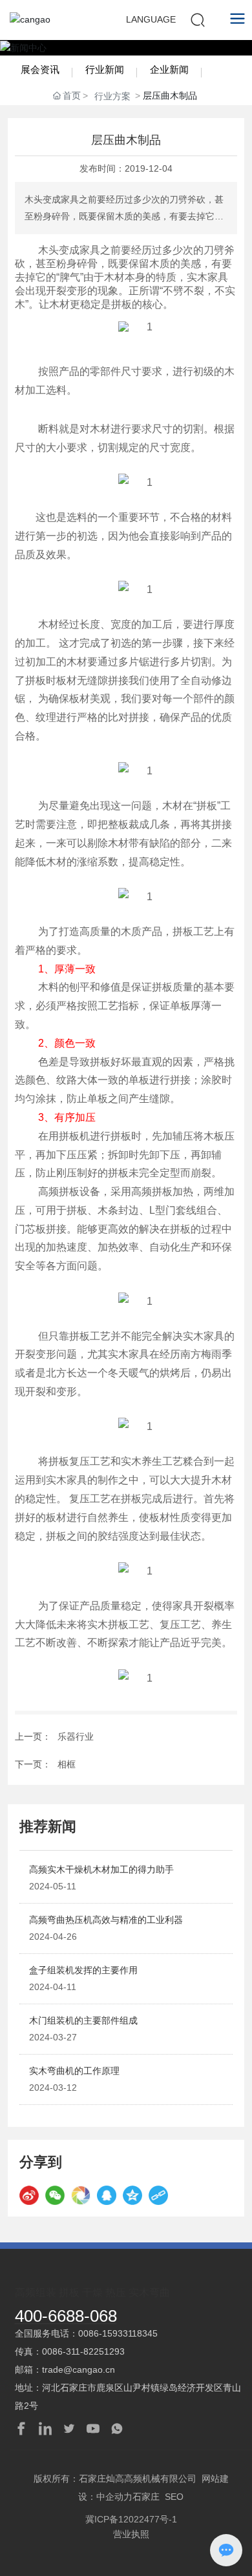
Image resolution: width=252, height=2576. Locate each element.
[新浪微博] (29, 2195)
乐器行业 (76, 1736)
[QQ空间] (132, 2195)
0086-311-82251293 (83, 2351)
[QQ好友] (107, 2195)
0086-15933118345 (118, 2333)
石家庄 (146, 2497)
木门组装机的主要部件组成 (83, 2020)
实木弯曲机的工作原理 (74, 2071)
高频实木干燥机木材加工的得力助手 (101, 1869)
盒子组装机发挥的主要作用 (83, 1970)
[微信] (55, 2195)
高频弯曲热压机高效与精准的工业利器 (106, 1920)
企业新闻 (169, 69)
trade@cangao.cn (79, 2370)
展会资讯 (40, 69)
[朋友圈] (81, 2195)
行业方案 (112, 96)
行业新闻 (105, 69)
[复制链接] (158, 2195)
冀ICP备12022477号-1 (131, 2519)
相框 (67, 1764)
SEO (174, 2497)
